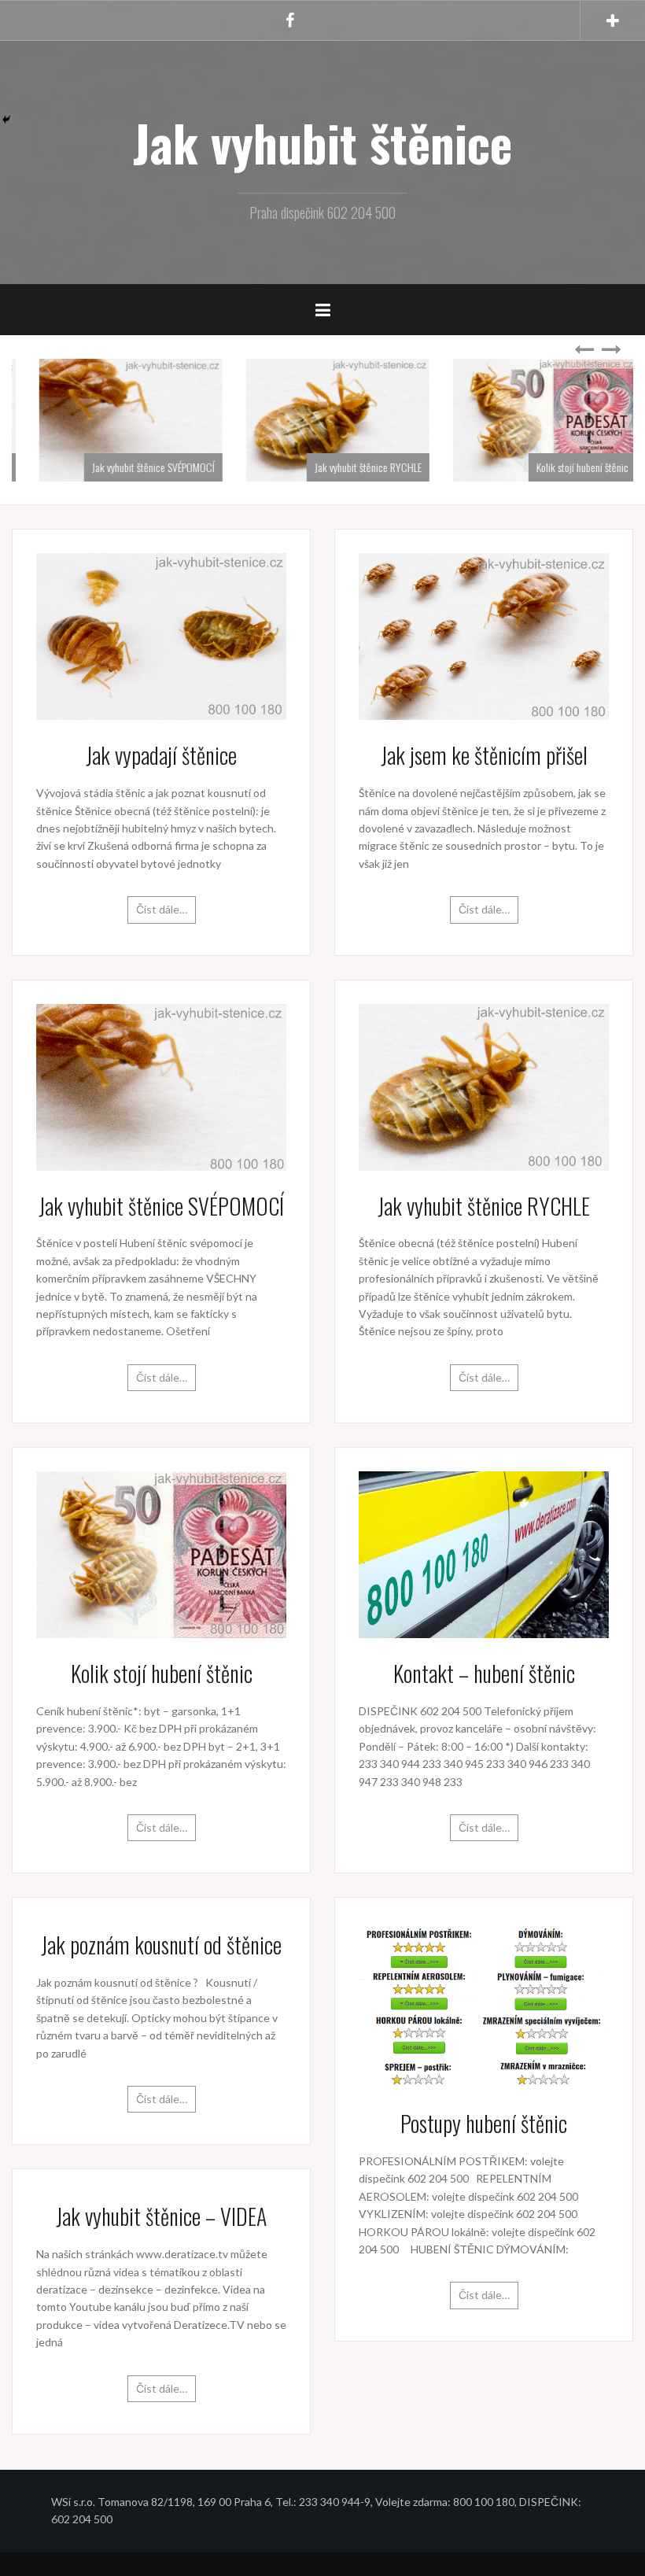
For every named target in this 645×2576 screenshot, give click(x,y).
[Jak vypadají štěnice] (161, 635)
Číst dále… (162, 909)
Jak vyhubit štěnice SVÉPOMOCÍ (138, 467)
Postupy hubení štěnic (484, 2123)
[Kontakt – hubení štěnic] (484, 1554)
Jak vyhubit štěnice (322, 142)
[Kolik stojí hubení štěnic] (161, 1554)
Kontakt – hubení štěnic (484, 1673)
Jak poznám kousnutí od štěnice (161, 1945)
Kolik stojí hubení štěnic (567, 467)
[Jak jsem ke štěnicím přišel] (484, 635)
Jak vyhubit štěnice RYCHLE (352, 467)
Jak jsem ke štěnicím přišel (484, 755)
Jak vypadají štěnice (161, 755)
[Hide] (6, 120)
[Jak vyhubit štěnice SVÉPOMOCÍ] (161, 1085)
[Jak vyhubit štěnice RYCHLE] (484, 1085)
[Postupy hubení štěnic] (484, 2004)
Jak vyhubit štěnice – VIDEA (161, 2216)
